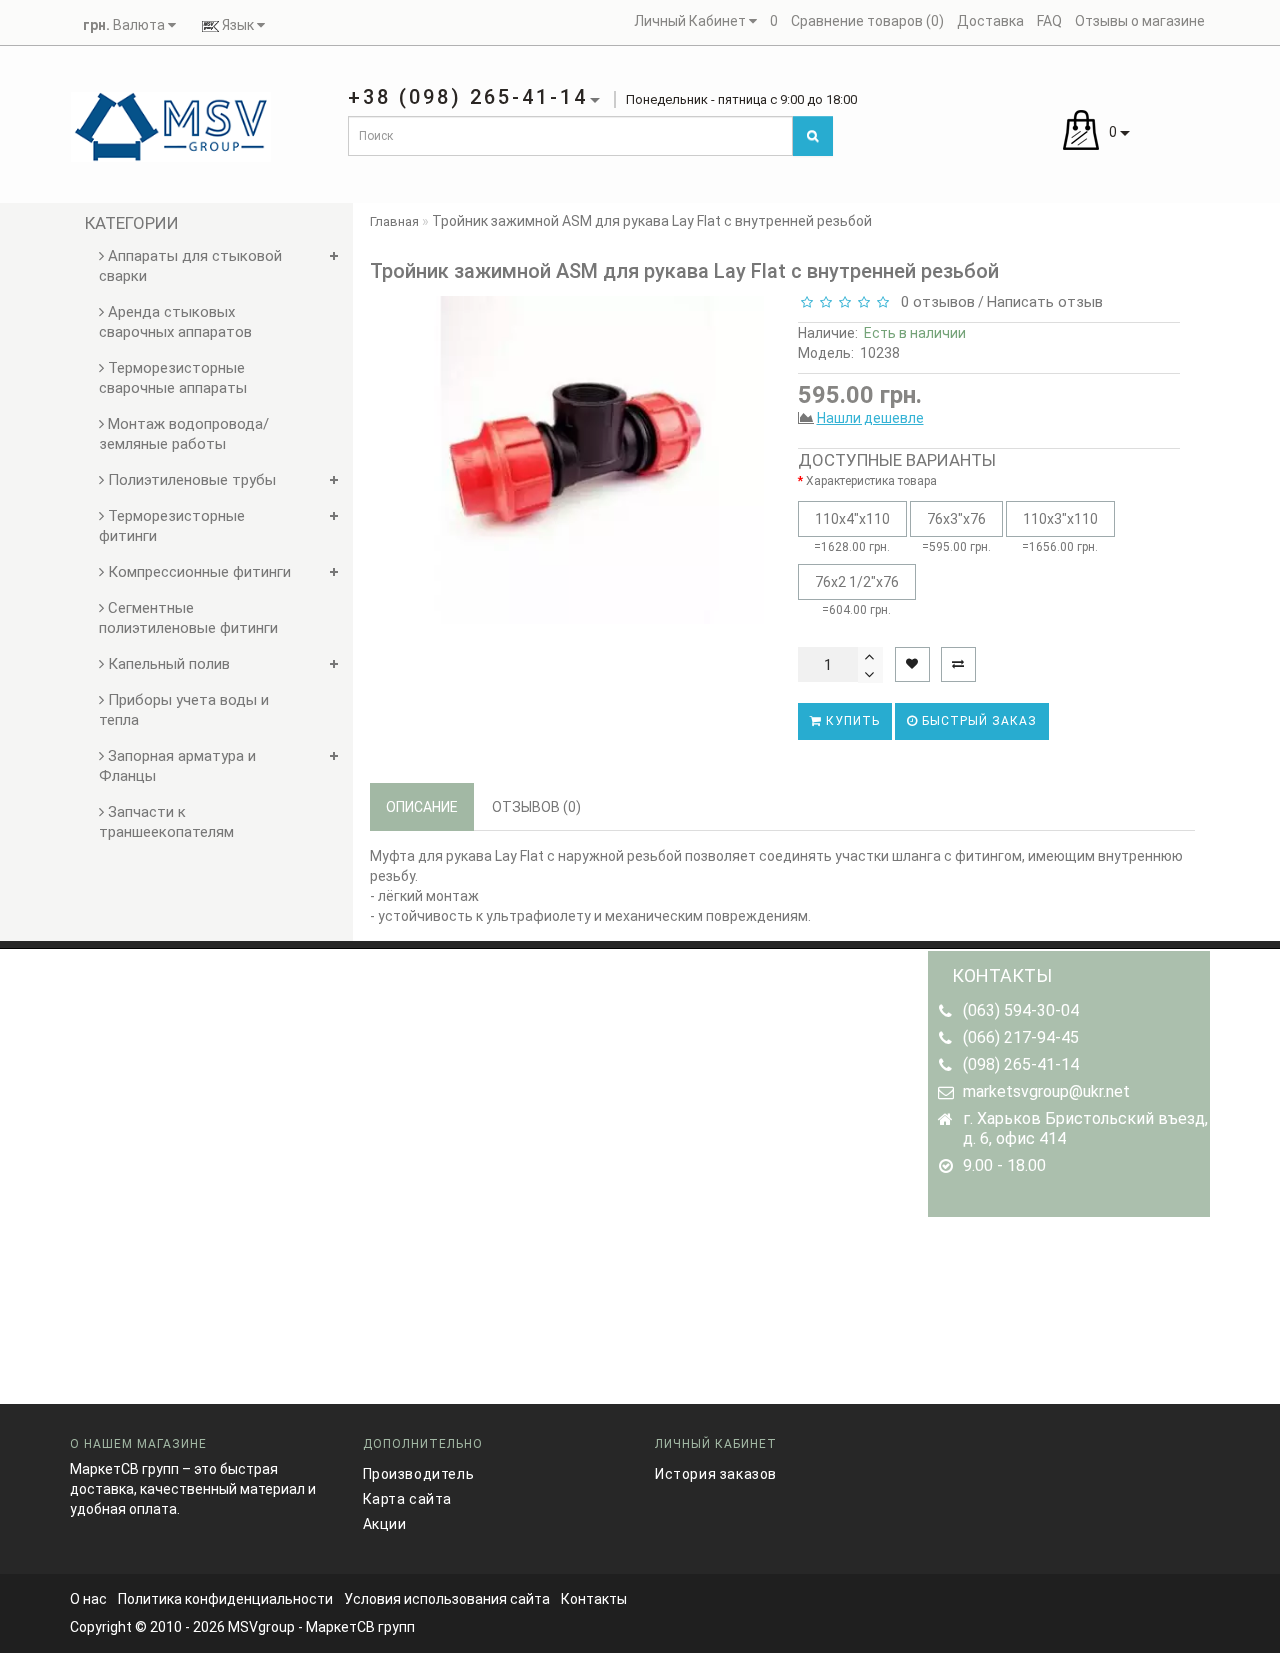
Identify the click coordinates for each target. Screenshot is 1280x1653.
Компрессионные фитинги (197, 572)
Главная (394, 221)
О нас (88, 1599)
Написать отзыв (1045, 302)
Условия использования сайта (447, 1599)
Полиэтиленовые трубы (190, 480)
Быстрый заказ (977, 721)
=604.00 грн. (857, 595)
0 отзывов (934, 302)
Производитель (419, 1474)
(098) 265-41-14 (1021, 1064)
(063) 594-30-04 (1021, 1010)
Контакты (594, 1599)
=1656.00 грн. (1060, 532)
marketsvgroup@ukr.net (1046, 1091)
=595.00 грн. (956, 532)
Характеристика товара (871, 481)
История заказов (716, 1474)
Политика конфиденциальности (225, 1599)
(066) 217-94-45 (1021, 1037)
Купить (851, 721)
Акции (385, 1524)
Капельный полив (167, 664)
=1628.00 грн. (852, 532)
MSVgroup (261, 1627)
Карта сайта (408, 1499)
